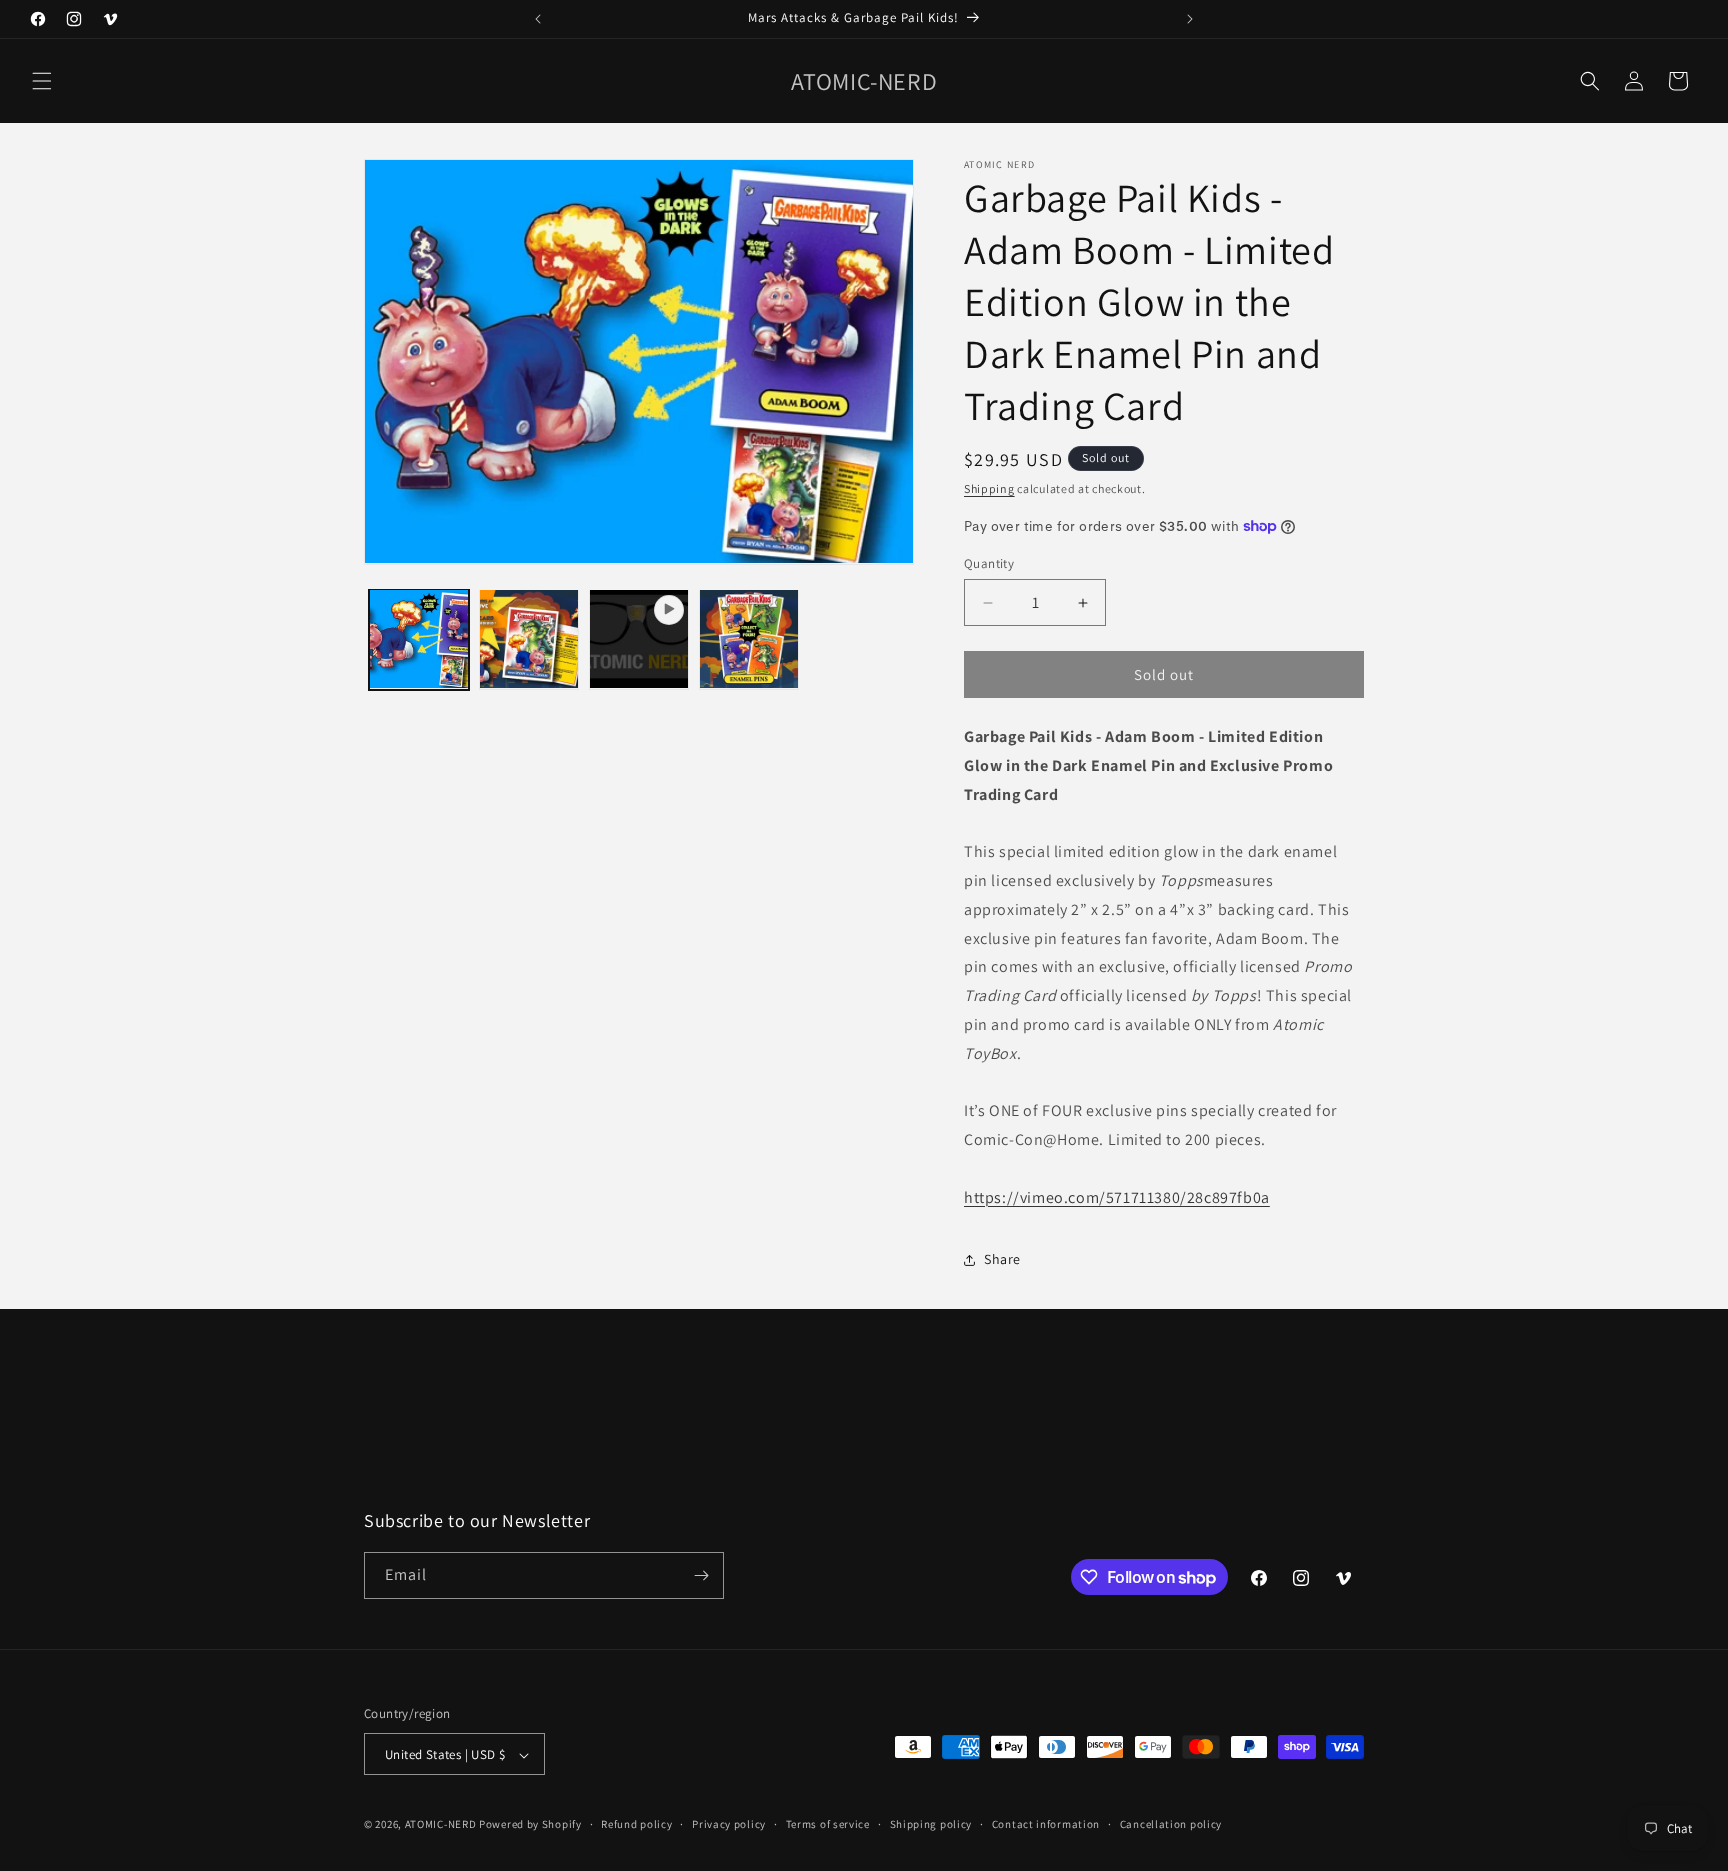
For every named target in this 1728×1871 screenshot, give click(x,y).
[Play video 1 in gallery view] (639, 639)
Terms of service (828, 1824)
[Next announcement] (1190, 19)
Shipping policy (931, 1824)
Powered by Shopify (530, 1825)
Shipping (989, 488)
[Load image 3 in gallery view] (749, 639)
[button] (42, 81)
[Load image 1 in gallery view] (419, 639)
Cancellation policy (1171, 1824)
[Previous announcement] (538, 19)
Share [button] (1002, 1259)
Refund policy (636, 1824)
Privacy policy (729, 1824)
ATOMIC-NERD (441, 1825)
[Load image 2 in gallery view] (529, 639)
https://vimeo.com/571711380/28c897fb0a (1117, 1197)
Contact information (1046, 1824)
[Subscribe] (701, 1575)
